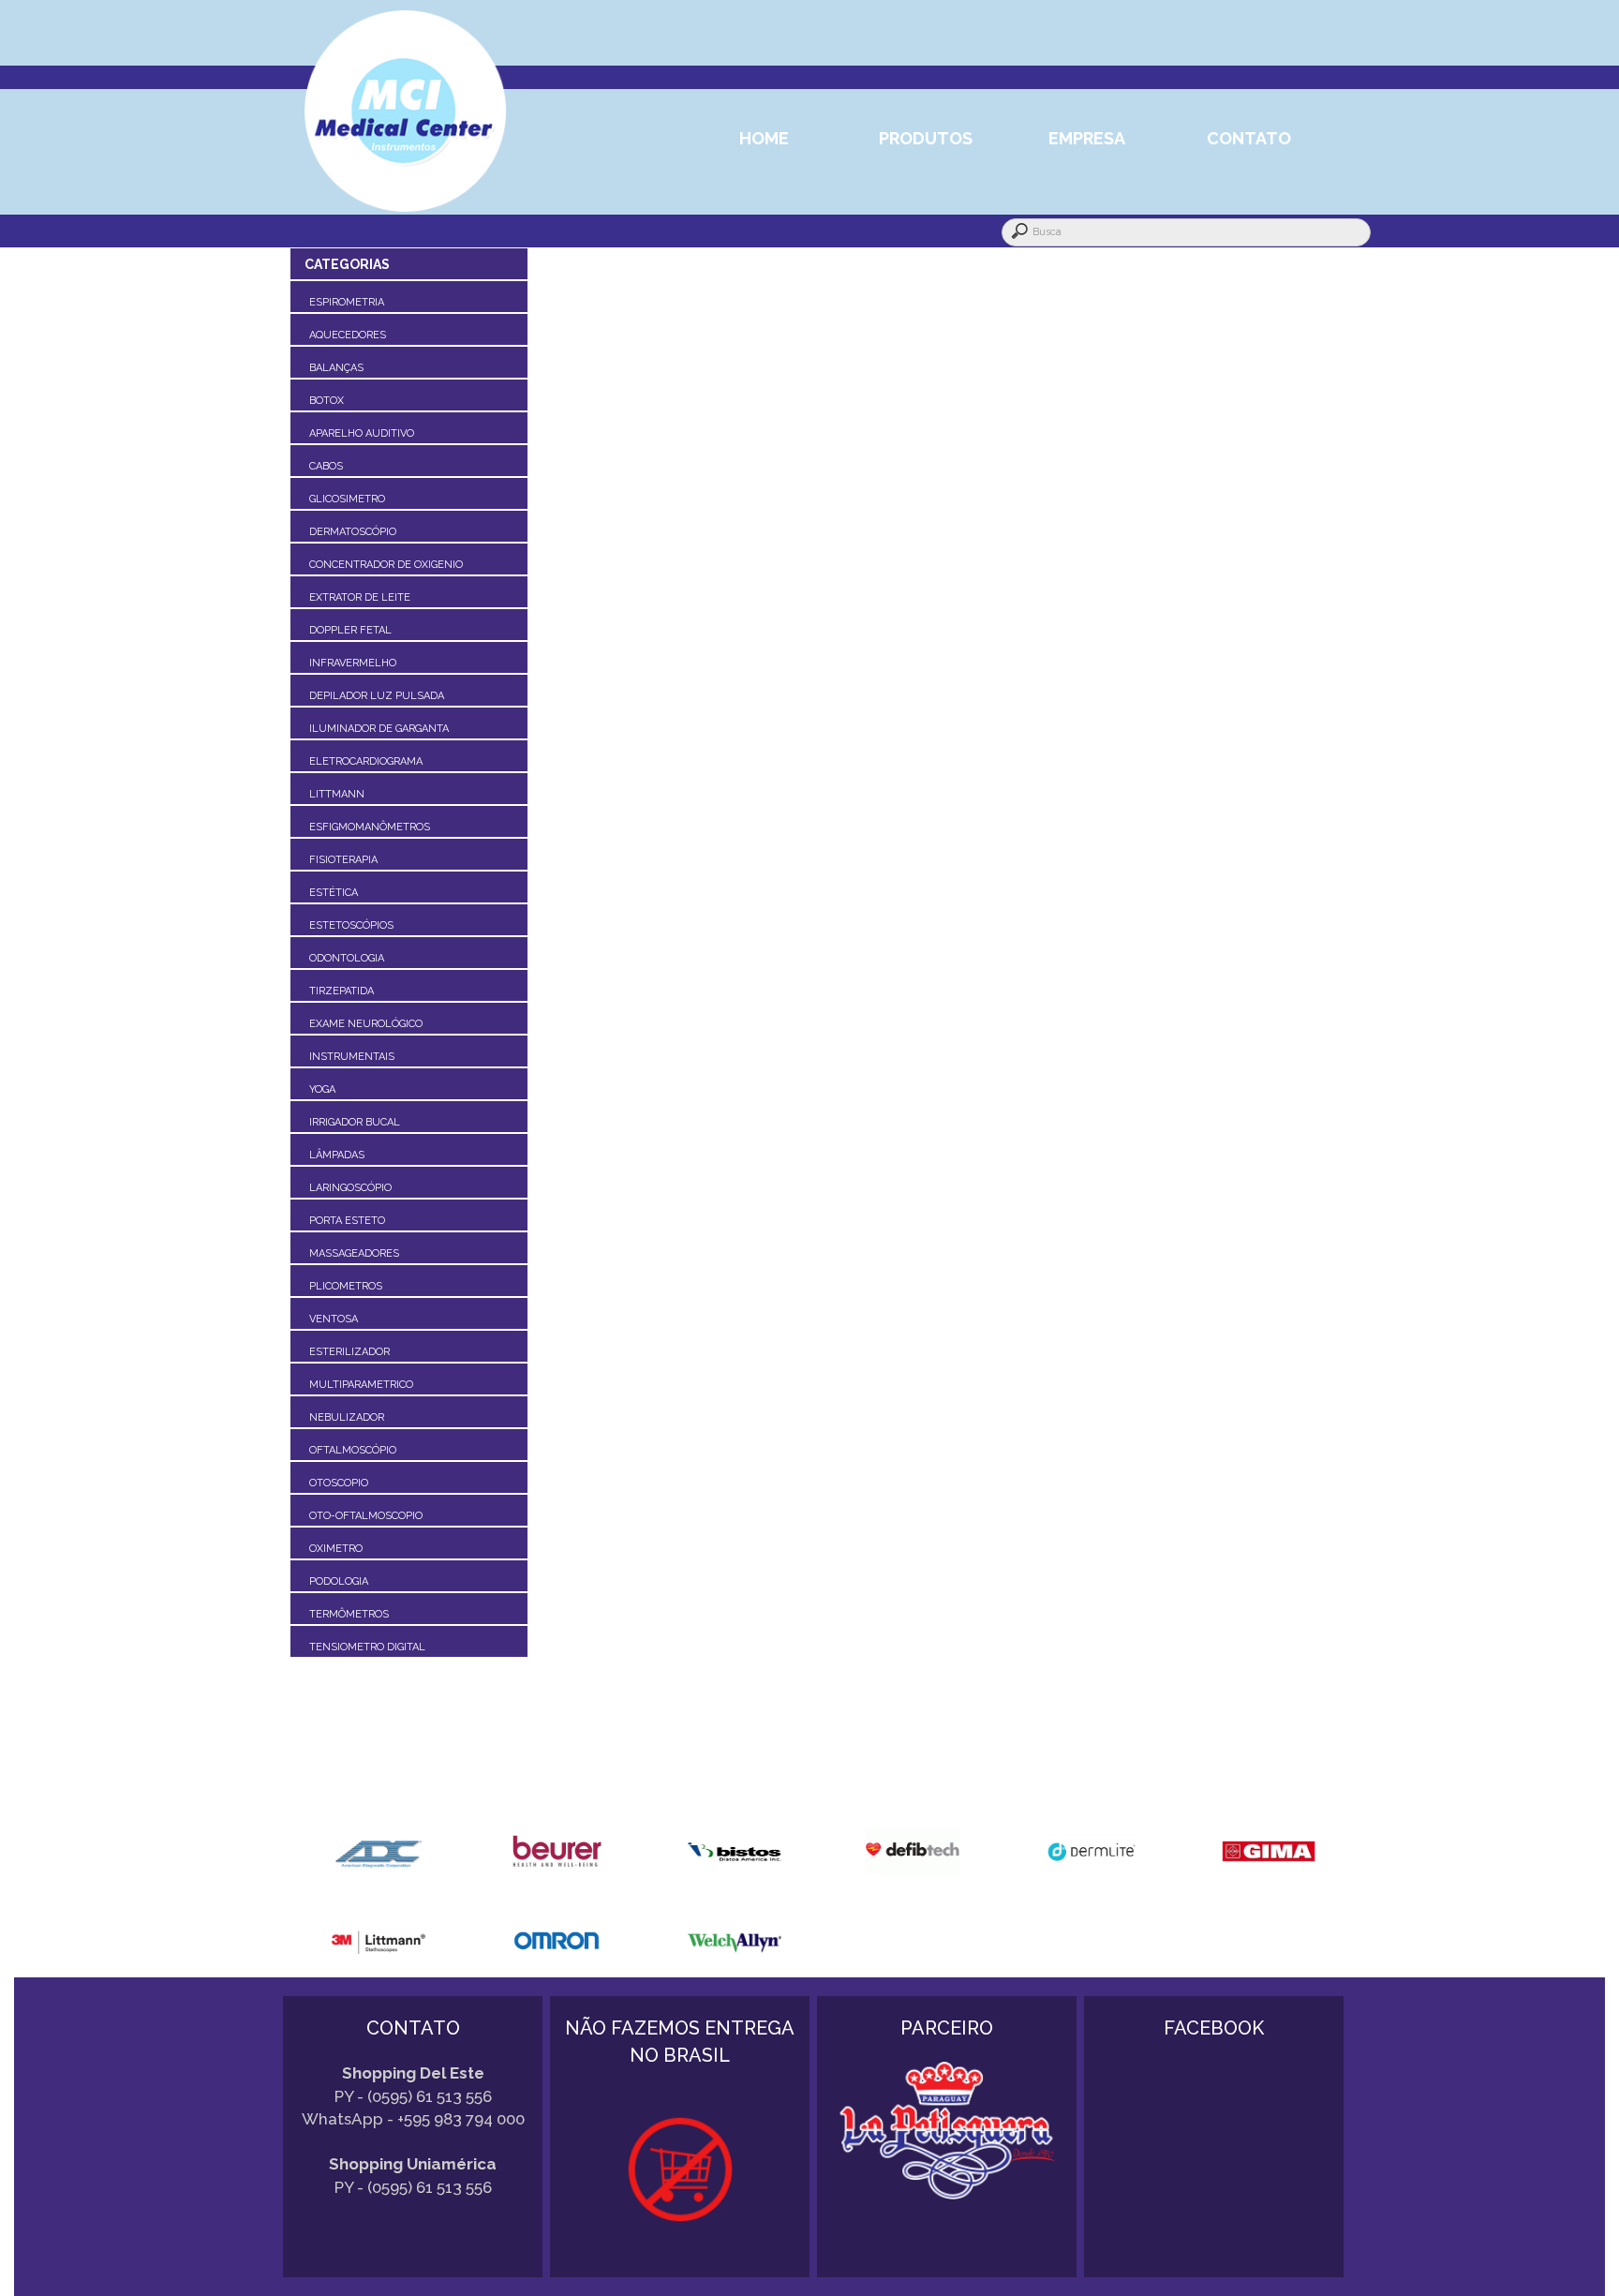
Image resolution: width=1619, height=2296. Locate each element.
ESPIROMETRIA (347, 302)
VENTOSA (334, 1319)
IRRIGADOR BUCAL (355, 1122)
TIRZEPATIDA (342, 991)
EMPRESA (1087, 138)
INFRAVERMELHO (353, 663)
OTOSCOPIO (339, 1483)
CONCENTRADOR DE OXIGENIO (386, 565)
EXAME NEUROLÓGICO (366, 1024)
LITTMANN (337, 794)
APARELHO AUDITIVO (362, 433)
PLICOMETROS (346, 1286)
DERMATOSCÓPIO (353, 532)
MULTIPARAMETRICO (361, 1385)
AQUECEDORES (348, 335)
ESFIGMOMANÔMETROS (370, 827)
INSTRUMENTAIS (352, 1057)
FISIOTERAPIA (343, 860)
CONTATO (1249, 138)
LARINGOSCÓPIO (350, 1188)
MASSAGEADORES (354, 1253)
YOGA (322, 1089)
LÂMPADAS (337, 1155)
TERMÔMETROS (349, 1614)
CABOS (326, 466)
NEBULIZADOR (347, 1417)
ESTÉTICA (334, 893)
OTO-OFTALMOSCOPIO (366, 1516)
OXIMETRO (336, 1549)
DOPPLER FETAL (350, 630)
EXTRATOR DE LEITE (360, 597)
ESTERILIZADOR (349, 1352)
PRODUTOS (926, 138)
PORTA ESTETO (347, 1221)
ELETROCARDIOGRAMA (366, 761)
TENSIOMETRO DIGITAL (367, 1647)
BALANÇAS (336, 368)
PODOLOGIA (339, 1581)
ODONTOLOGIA (347, 958)
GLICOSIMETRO (347, 499)
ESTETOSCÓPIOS (351, 925)
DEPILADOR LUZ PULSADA (377, 696)
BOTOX (327, 401)
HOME (764, 138)
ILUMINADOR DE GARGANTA (379, 729)
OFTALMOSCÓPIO (353, 1450)
